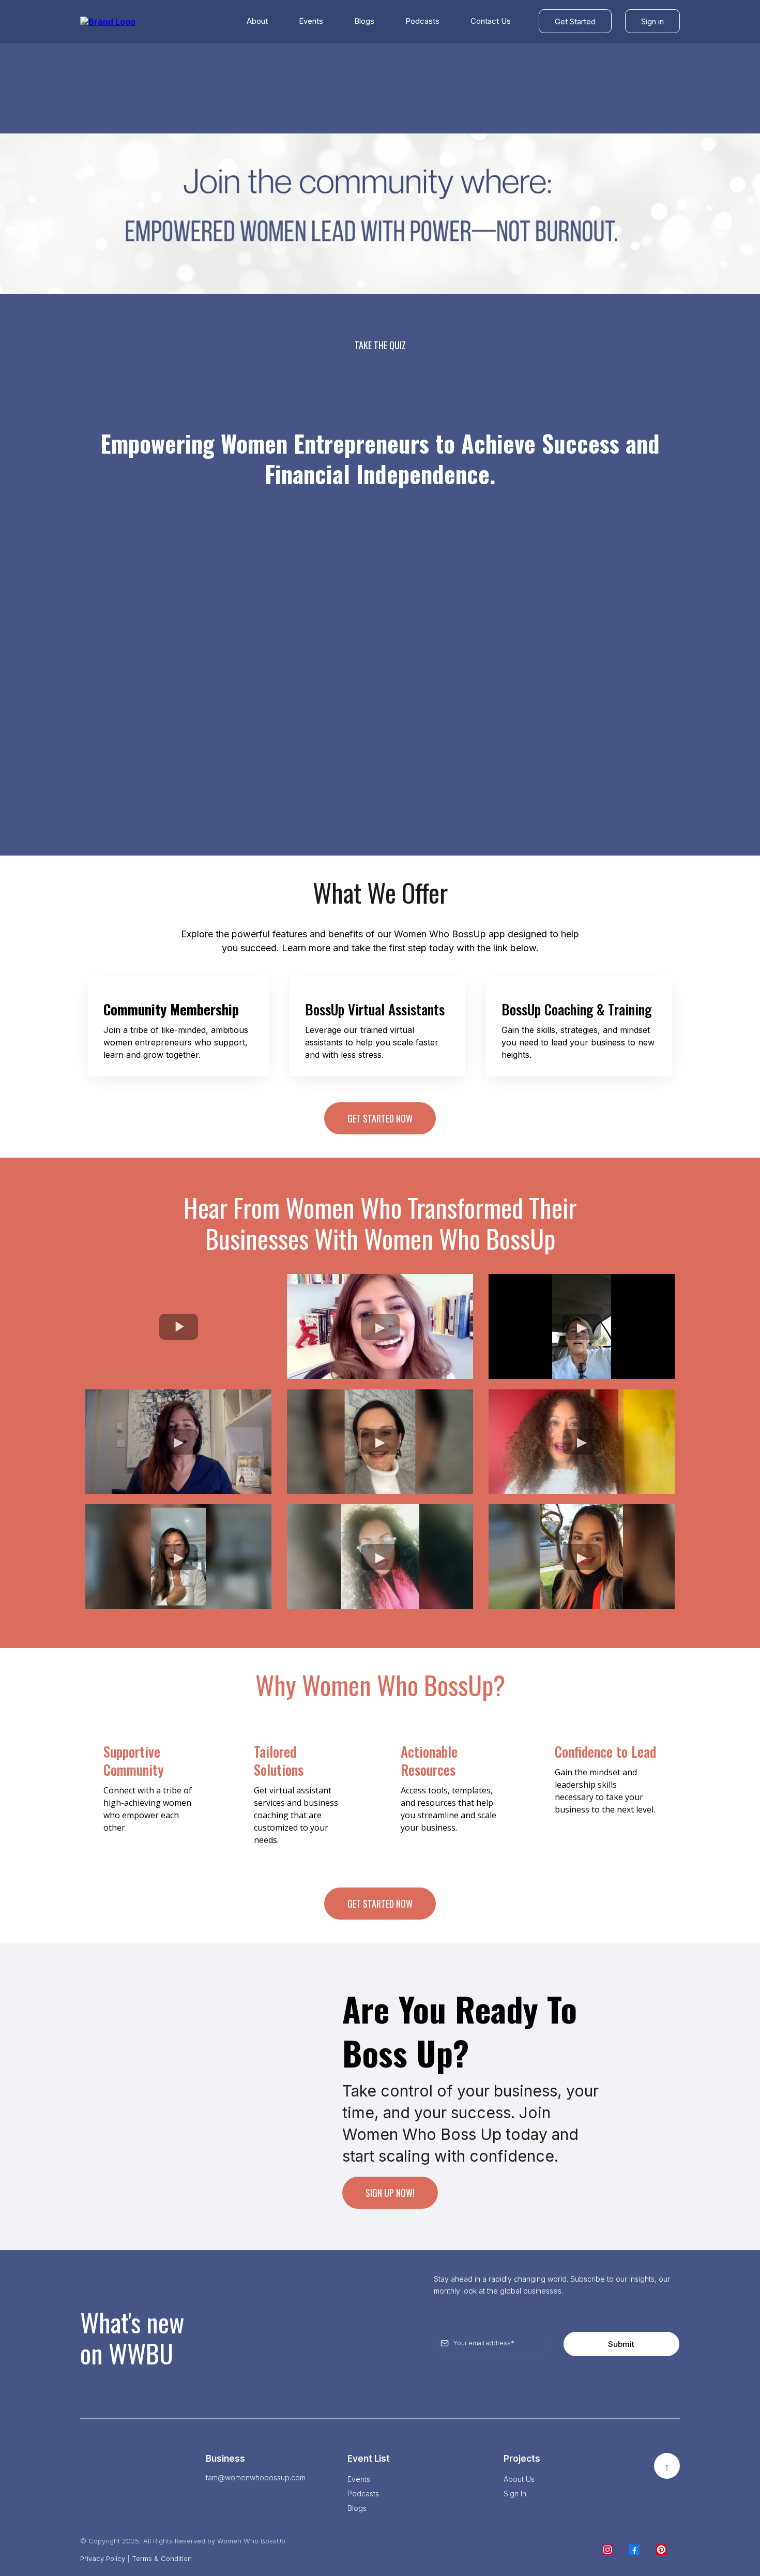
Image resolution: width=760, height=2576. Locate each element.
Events (311, 21)
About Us (519, 2479)
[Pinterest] (661, 2550)
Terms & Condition (162, 2558)
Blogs (364, 21)
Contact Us (491, 21)
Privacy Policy (103, 2558)
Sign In (515, 2493)
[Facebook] (634, 2550)
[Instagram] (607, 2550)
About (257, 21)
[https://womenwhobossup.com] (108, 21)
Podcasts (422, 21)
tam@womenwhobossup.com (256, 2477)
